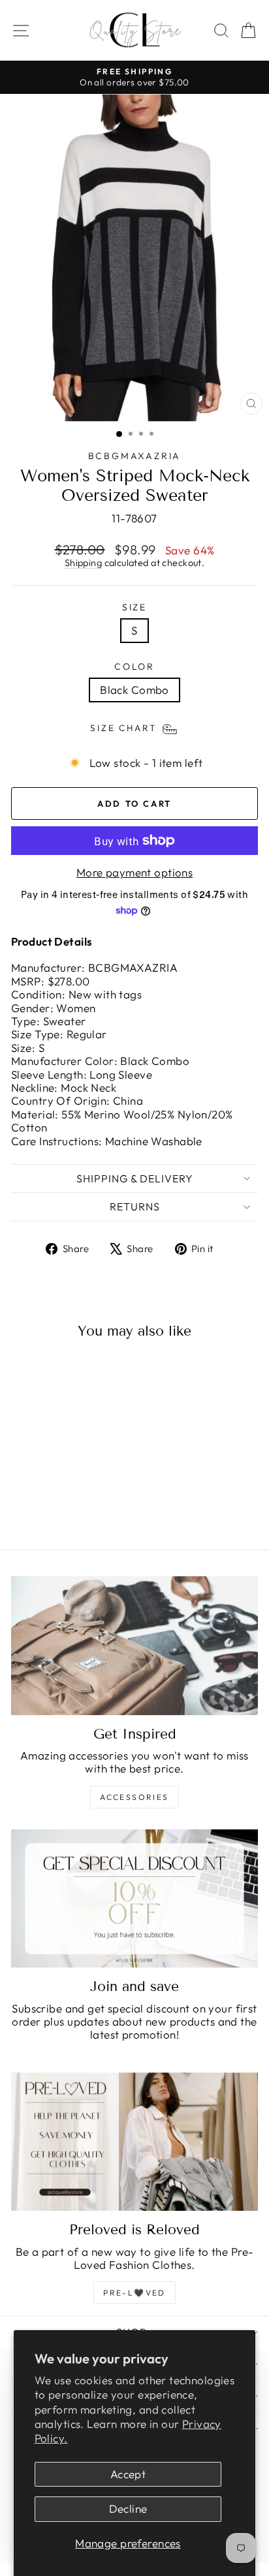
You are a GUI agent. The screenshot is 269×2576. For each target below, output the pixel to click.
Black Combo (134, 690)
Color (134, 667)
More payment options (135, 873)
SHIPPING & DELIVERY (135, 1178)
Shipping (83, 563)
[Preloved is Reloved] (134, 2142)
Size (134, 607)
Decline (128, 2509)
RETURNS (135, 1206)
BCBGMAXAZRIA (135, 456)
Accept (128, 2474)
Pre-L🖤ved (134, 2293)
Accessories (134, 1797)
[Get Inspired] (134, 1646)
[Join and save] (134, 1899)
